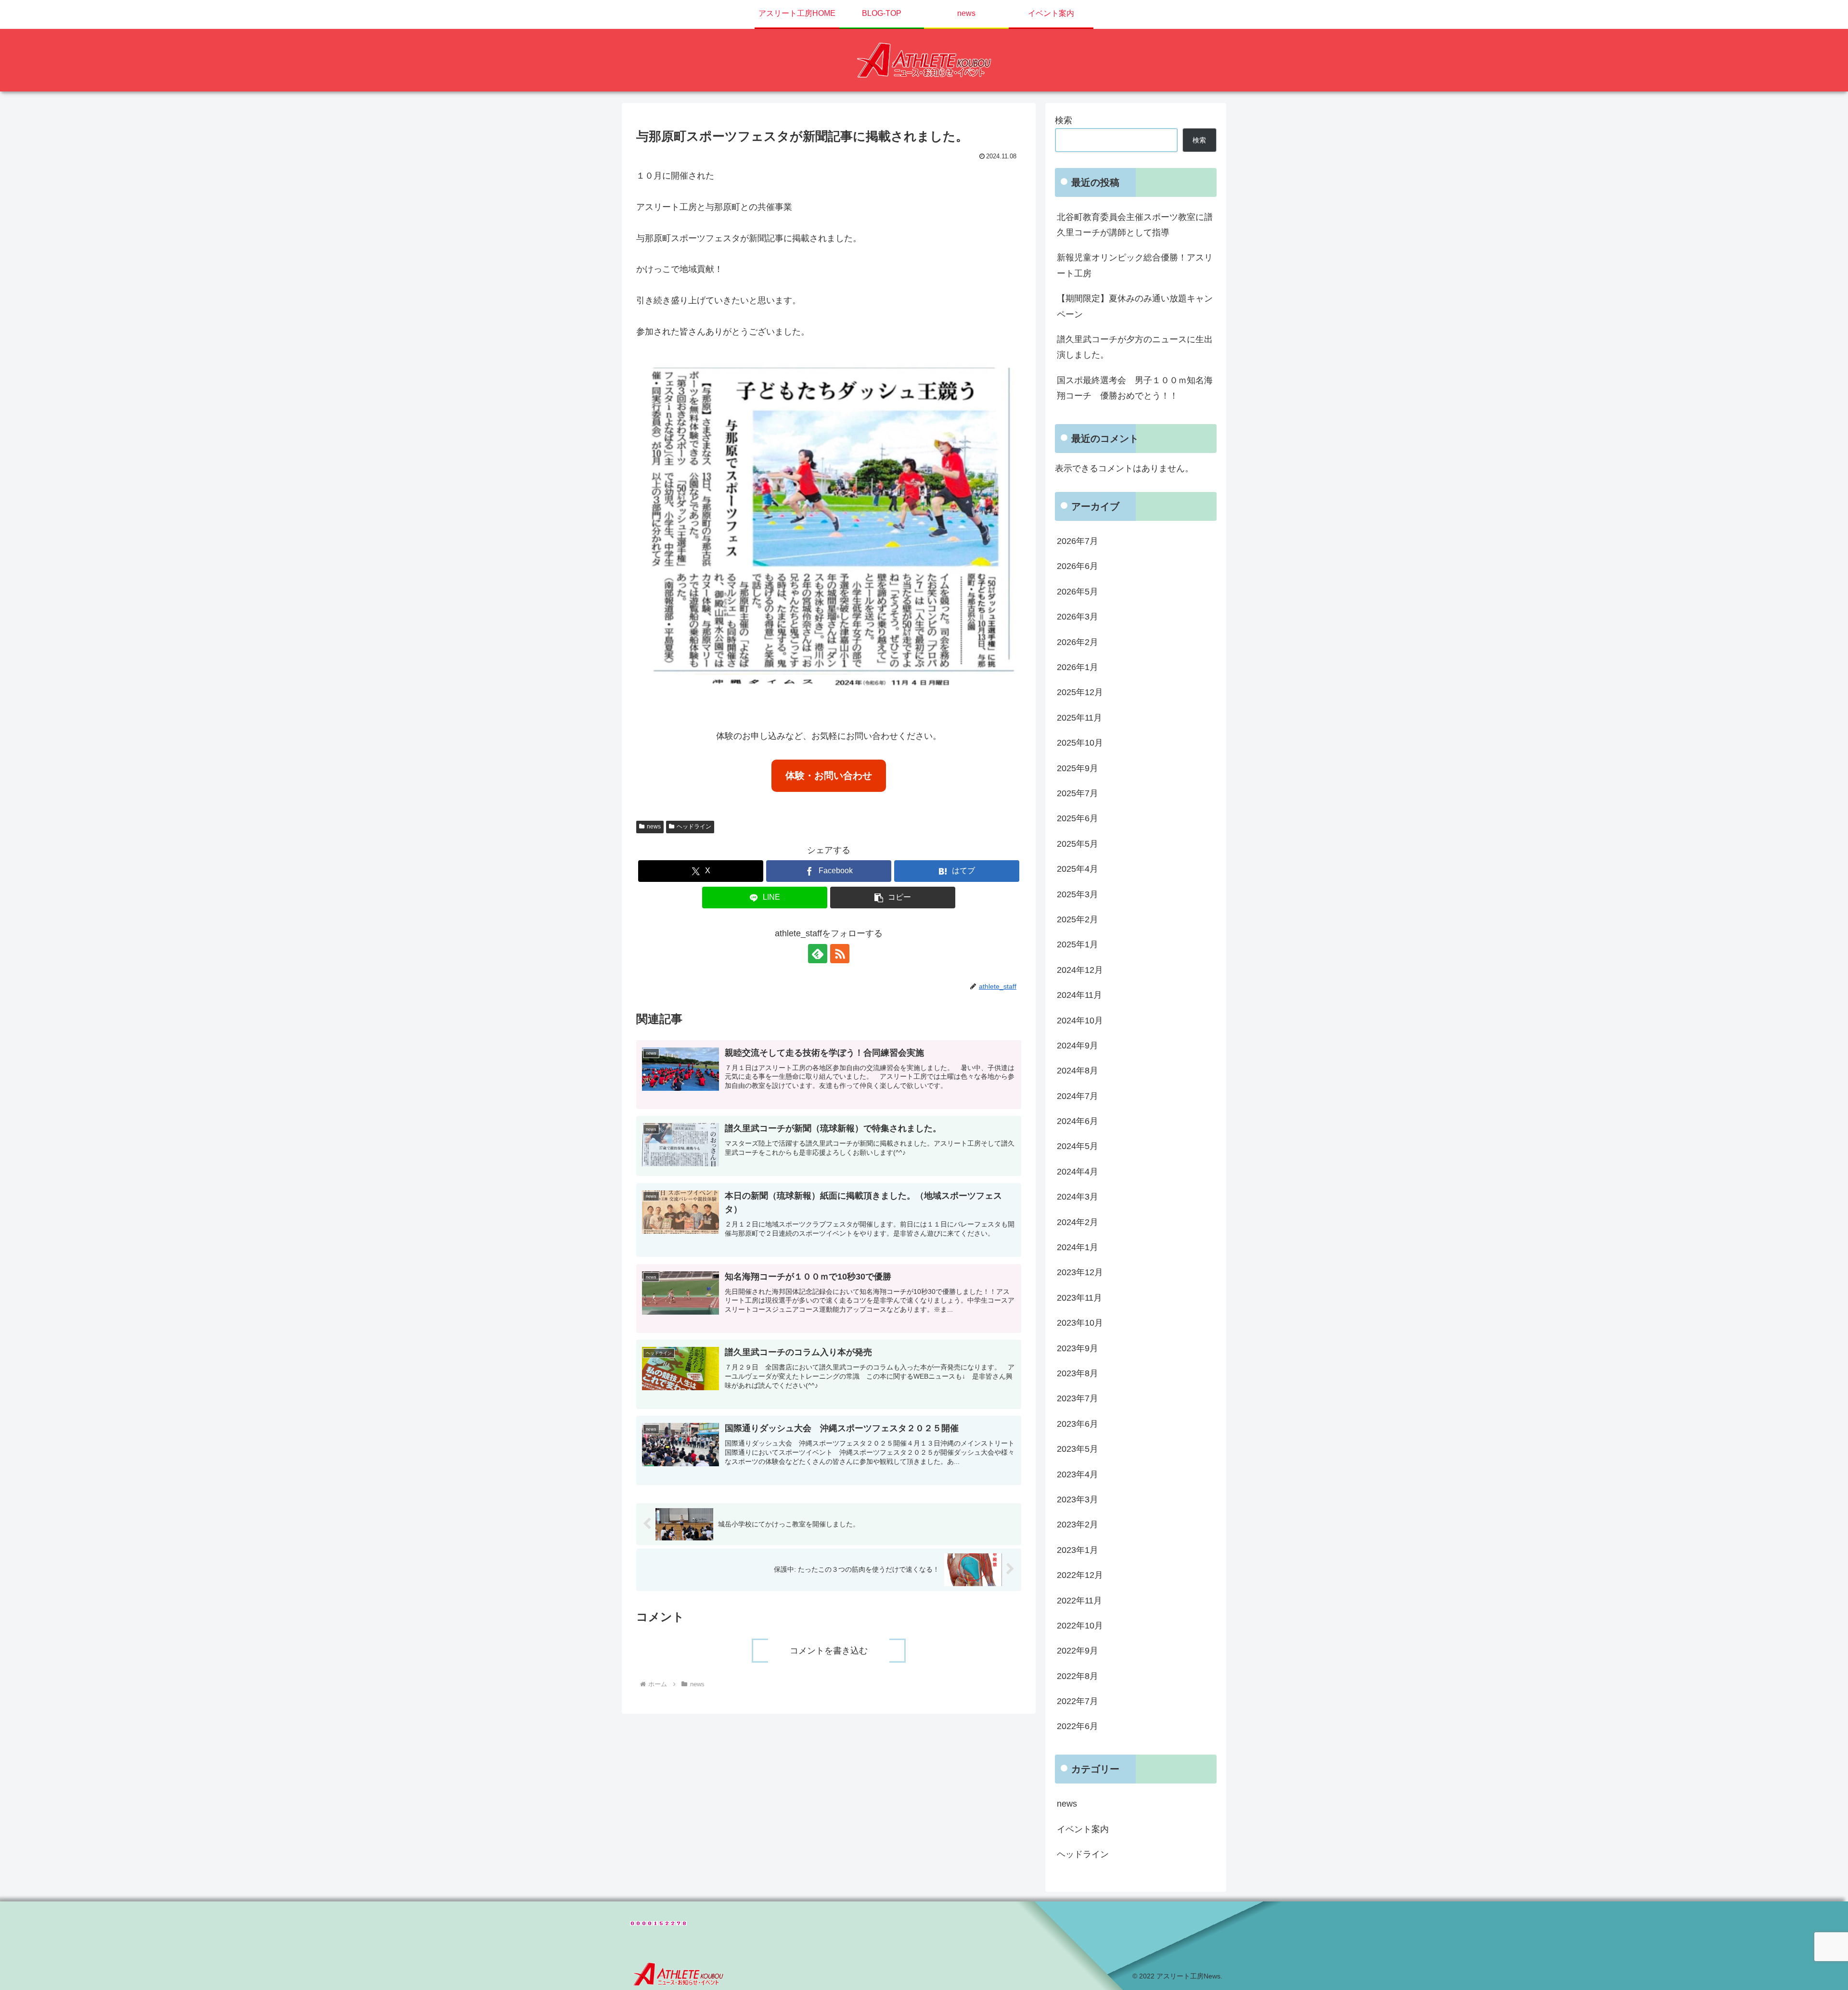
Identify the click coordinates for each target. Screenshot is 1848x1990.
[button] (893, 898)
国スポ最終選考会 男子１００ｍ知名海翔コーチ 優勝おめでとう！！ (1135, 388)
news (654, 827)
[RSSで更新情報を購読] (840, 954)
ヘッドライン (694, 827)
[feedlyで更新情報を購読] (818, 954)
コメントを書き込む (829, 1651)
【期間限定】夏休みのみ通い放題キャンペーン (1135, 306)
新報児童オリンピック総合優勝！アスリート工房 (1135, 265)
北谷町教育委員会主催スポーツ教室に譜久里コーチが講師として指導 (1135, 225)
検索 (1064, 120)
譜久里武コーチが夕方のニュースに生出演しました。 (1135, 347)
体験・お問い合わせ (829, 775)
